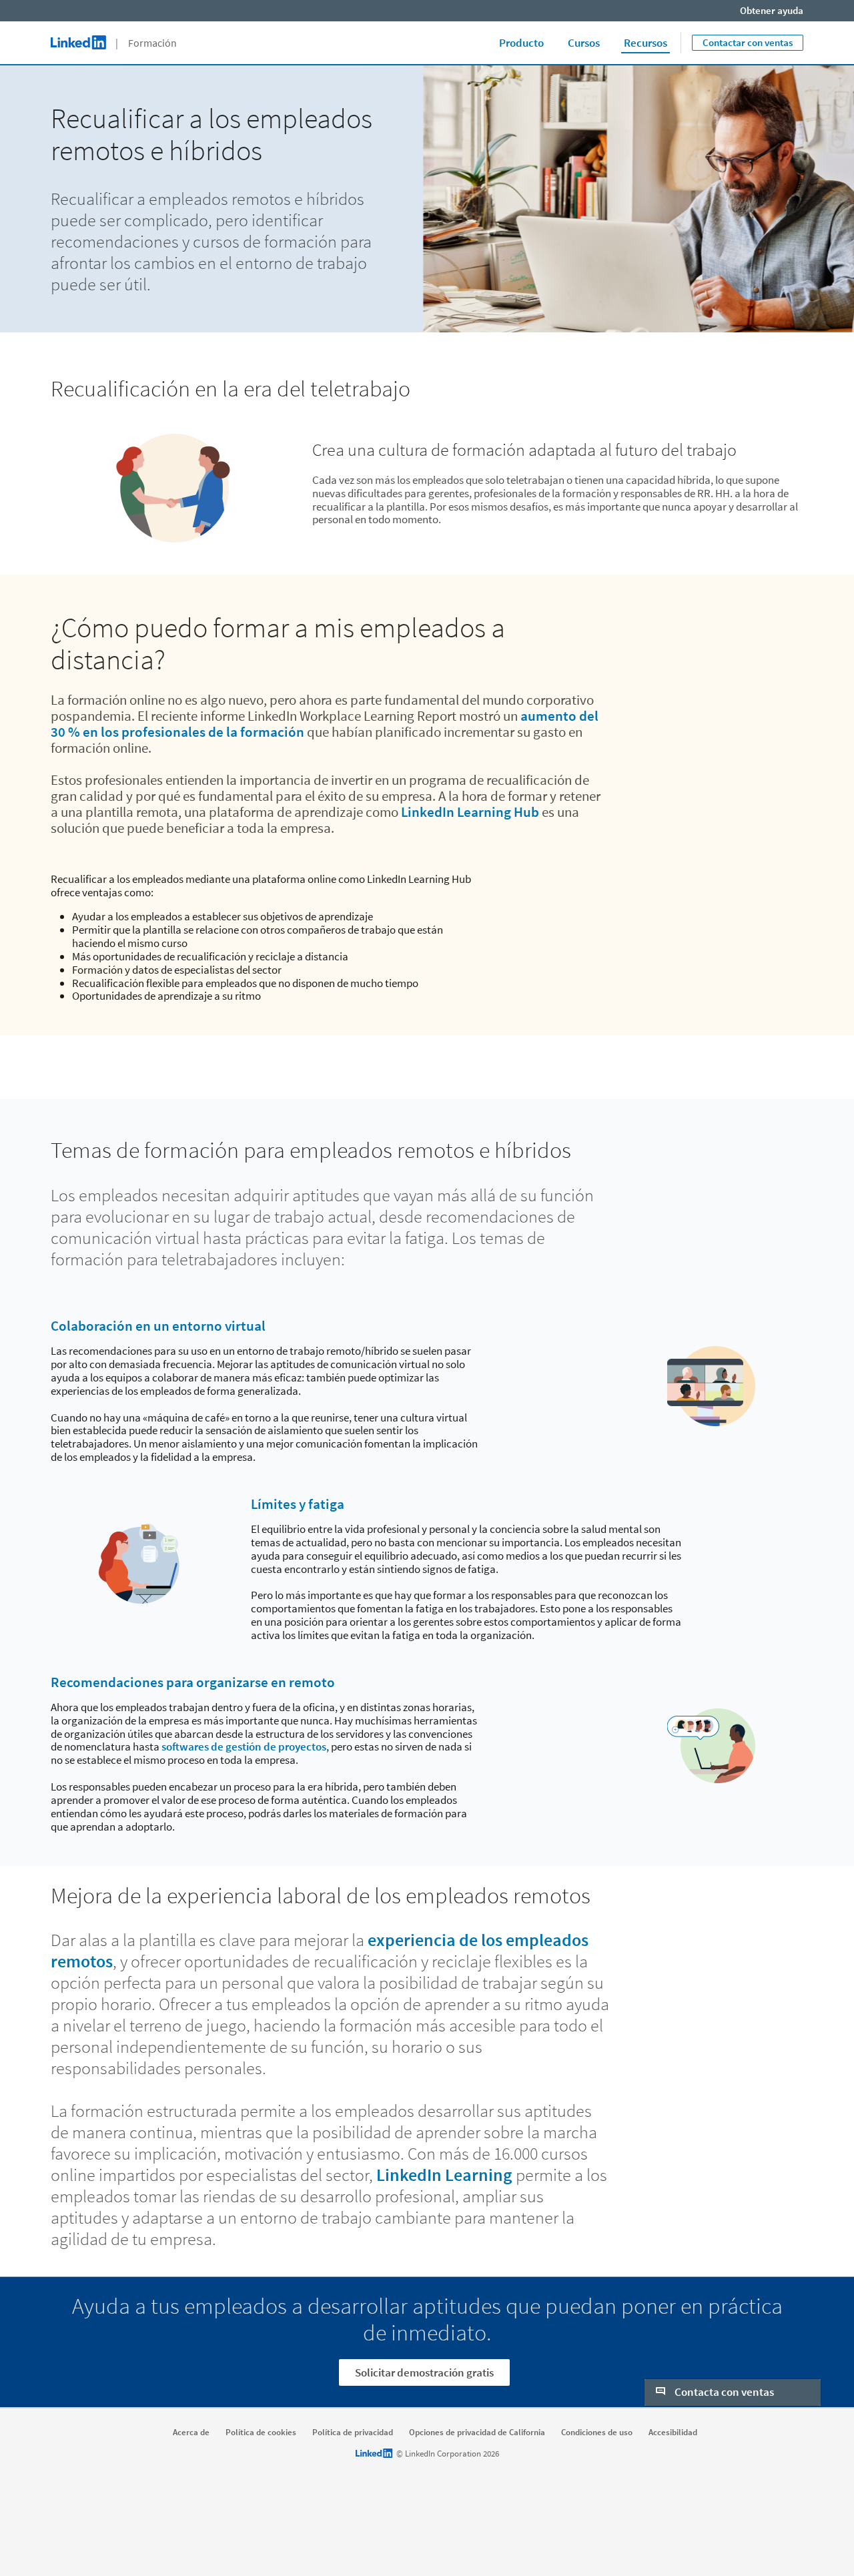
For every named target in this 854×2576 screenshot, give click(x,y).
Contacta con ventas (723, 2276)
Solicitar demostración (733, 2362)
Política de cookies (261, 2433)
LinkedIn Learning (444, 2175)
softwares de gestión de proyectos (244, 1746)
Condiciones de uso (597, 2433)
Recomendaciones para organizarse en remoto (193, 1682)
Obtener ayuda (772, 10)
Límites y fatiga (298, 1504)
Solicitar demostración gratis (424, 2372)
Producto (521, 43)
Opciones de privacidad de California (477, 2433)
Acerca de (191, 2433)
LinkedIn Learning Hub (470, 812)
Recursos (646, 43)
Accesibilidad (673, 2433)
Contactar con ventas (748, 42)
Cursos (584, 43)
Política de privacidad (353, 2433)
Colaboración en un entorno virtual (158, 1326)
